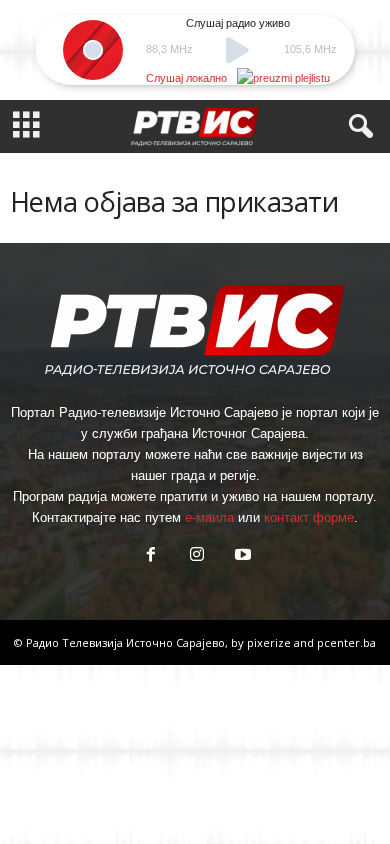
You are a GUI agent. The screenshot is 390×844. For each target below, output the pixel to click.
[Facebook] (151, 556)
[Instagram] (197, 556)
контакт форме (309, 517)
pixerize (270, 642)
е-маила (209, 517)
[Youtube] (241, 556)
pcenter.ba (346, 642)
